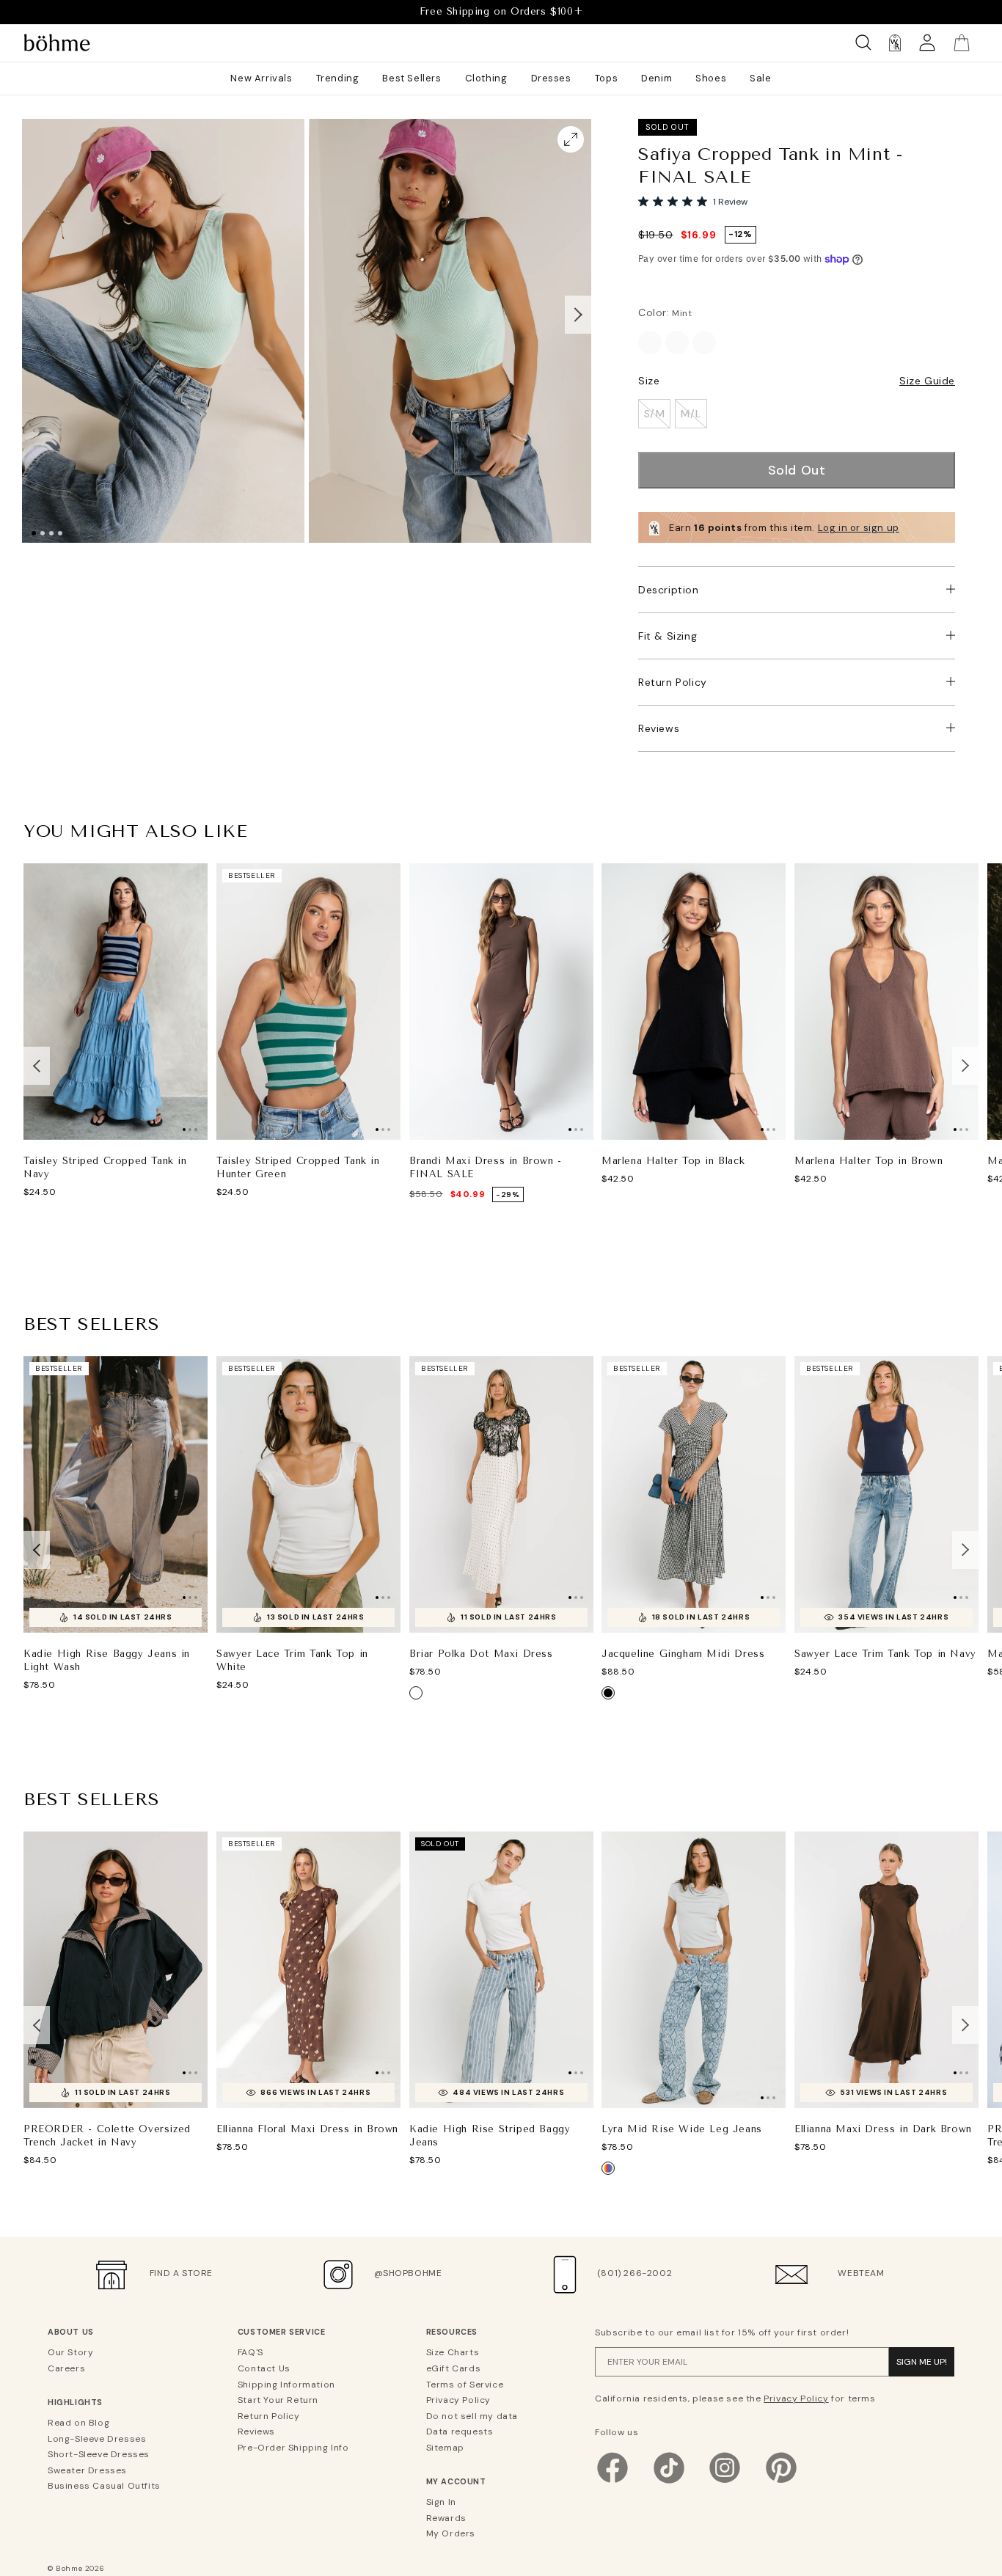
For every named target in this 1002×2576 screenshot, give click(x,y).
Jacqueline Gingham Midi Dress (683, 1653)
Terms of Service (465, 2385)
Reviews (659, 728)
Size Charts (453, 2352)
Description (669, 590)
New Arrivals (261, 78)
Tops (606, 78)
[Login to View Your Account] (927, 43)
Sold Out (797, 470)
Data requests (460, 2432)
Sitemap (445, 2448)
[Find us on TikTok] (669, 2482)
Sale (760, 78)
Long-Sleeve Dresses (97, 2439)
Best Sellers (412, 78)
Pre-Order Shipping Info (293, 2448)
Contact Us (264, 2368)
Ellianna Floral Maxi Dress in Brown (307, 2129)
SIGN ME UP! (922, 2362)
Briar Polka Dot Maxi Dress (481, 1653)
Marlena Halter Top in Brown (868, 1161)
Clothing (486, 78)
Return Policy (673, 682)
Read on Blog (78, 2423)
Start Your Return (278, 2400)
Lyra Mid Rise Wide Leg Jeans (682, 2129)
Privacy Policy (458, 2400)
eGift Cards (454, 2368)
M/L (691, 414)
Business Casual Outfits (104, 2486)
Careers (66, 2368)
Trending (338, 78)
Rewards (446, 2518)
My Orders (451, 2533)
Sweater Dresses (87, 2470)
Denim (657, 78)
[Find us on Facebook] (612, 2482)
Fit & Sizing (668, 636)
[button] (578, 315)
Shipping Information (286, 2385)
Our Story (70, 2352)
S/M (655, 414)
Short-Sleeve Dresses (99, 2454)
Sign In (441, 2502)
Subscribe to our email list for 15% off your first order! (722, 2332)
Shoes (711, 78)
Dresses (551, 78)
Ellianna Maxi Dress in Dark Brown (883, 2129)
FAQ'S (251, 2352)
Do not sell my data (472, 2416)
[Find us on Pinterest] (781, 2482)
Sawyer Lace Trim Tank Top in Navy (885, 1653)
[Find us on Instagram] (725, 2482)
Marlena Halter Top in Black (673, 1161)
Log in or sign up (859, 528)
